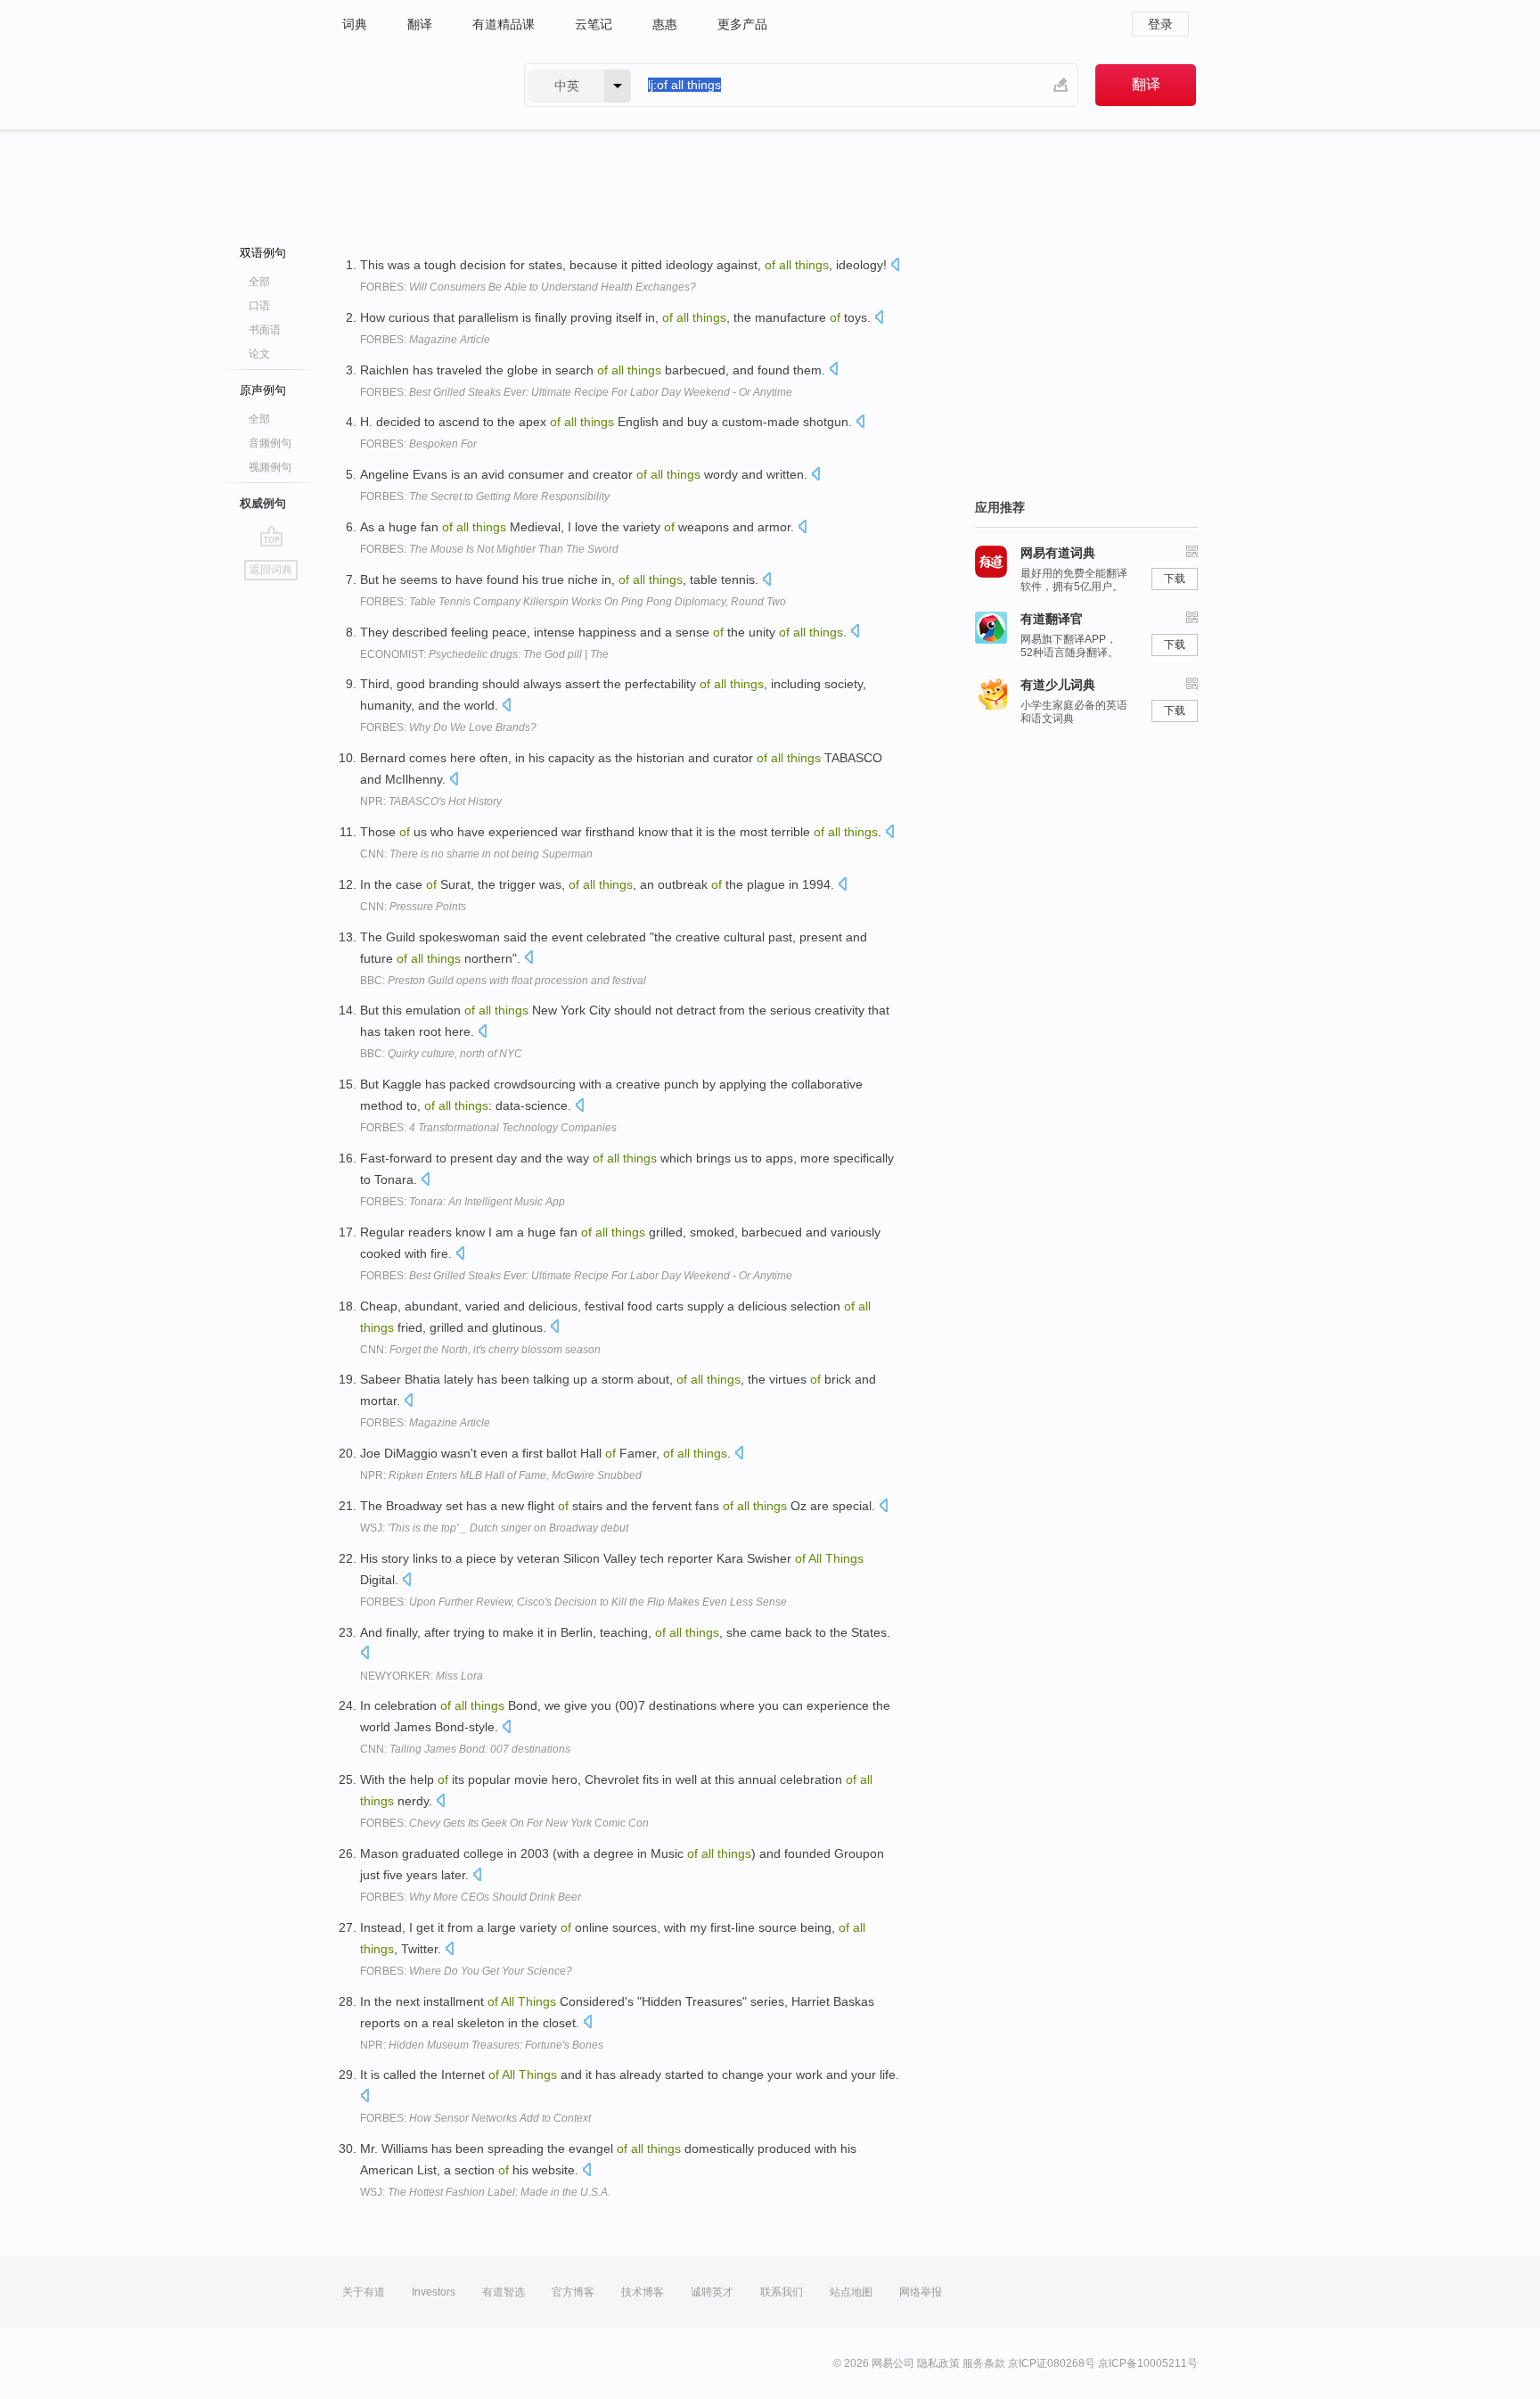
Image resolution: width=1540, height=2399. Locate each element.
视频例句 (270, 467)
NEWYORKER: (422, 1676)
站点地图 (851, 2292)
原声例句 (263, 390)
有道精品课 (504, 24)
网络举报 (921, 2292)
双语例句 (263, 253)
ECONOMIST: (484, 654)
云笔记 (594, 24)
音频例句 (270, 443)
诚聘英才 (712, 2292)
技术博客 (643, 2292)
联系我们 (782, 2292)
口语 (259, 306)
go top (271, 536)
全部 (259, 282)
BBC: (503, 981)
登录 (1160, 24)
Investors (434, 2292)
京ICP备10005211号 (1148, 2363)
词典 (355, 24)
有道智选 (504, 2292)
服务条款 (984, 2363)
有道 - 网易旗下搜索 (415, 85)
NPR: (431, 801)
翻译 (420, 24)
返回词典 (271, 570)
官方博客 (573, 2292)
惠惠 (665, 24)
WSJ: (494, 1528)
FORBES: (528, 287)
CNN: (476, 854)
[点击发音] (895, 266)
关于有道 (364, 2292)
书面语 (265, 330)
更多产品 (742, 24)
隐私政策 (938, 2363)
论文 (259, 354)
